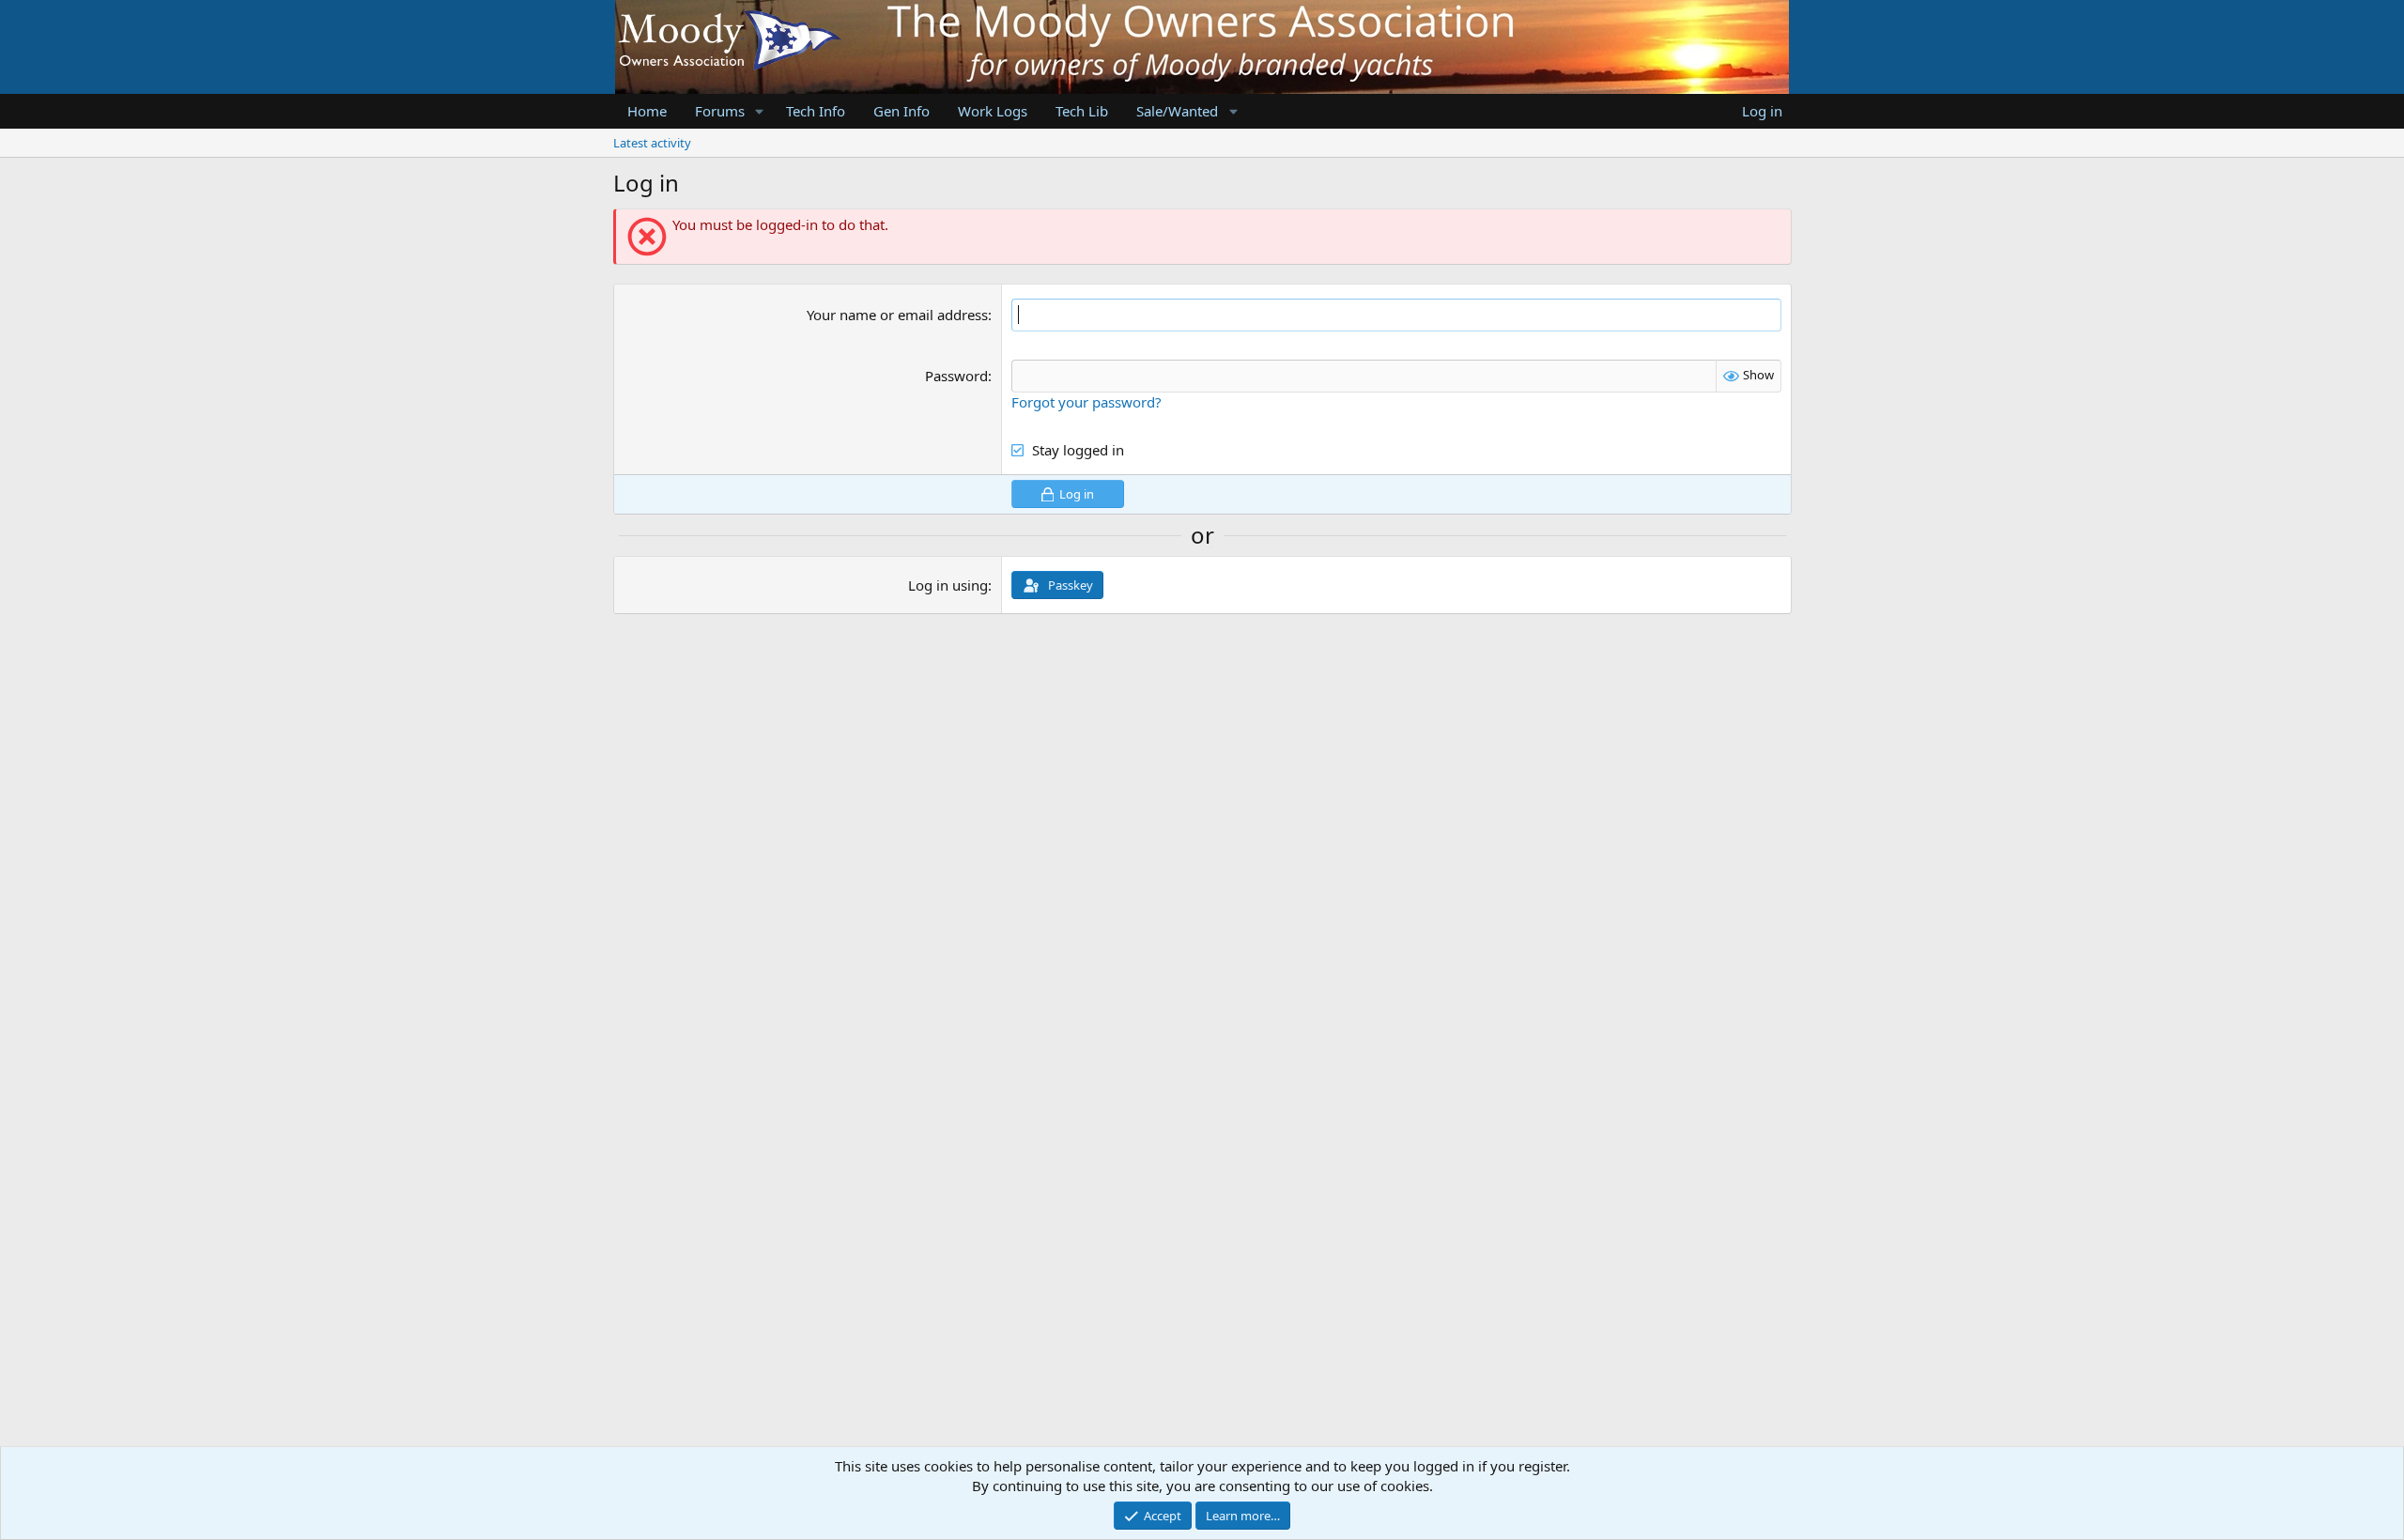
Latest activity (652, 143)
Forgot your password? (1086, 402)
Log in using (948, 585)
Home (647, 111)
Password (956, 376)
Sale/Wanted (1177, 111)
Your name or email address (897, 315)
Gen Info (901, 111)
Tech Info (816, 111)
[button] (759, 111)
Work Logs (993, 111)
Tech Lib (1082, 111)
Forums (720, 111)
